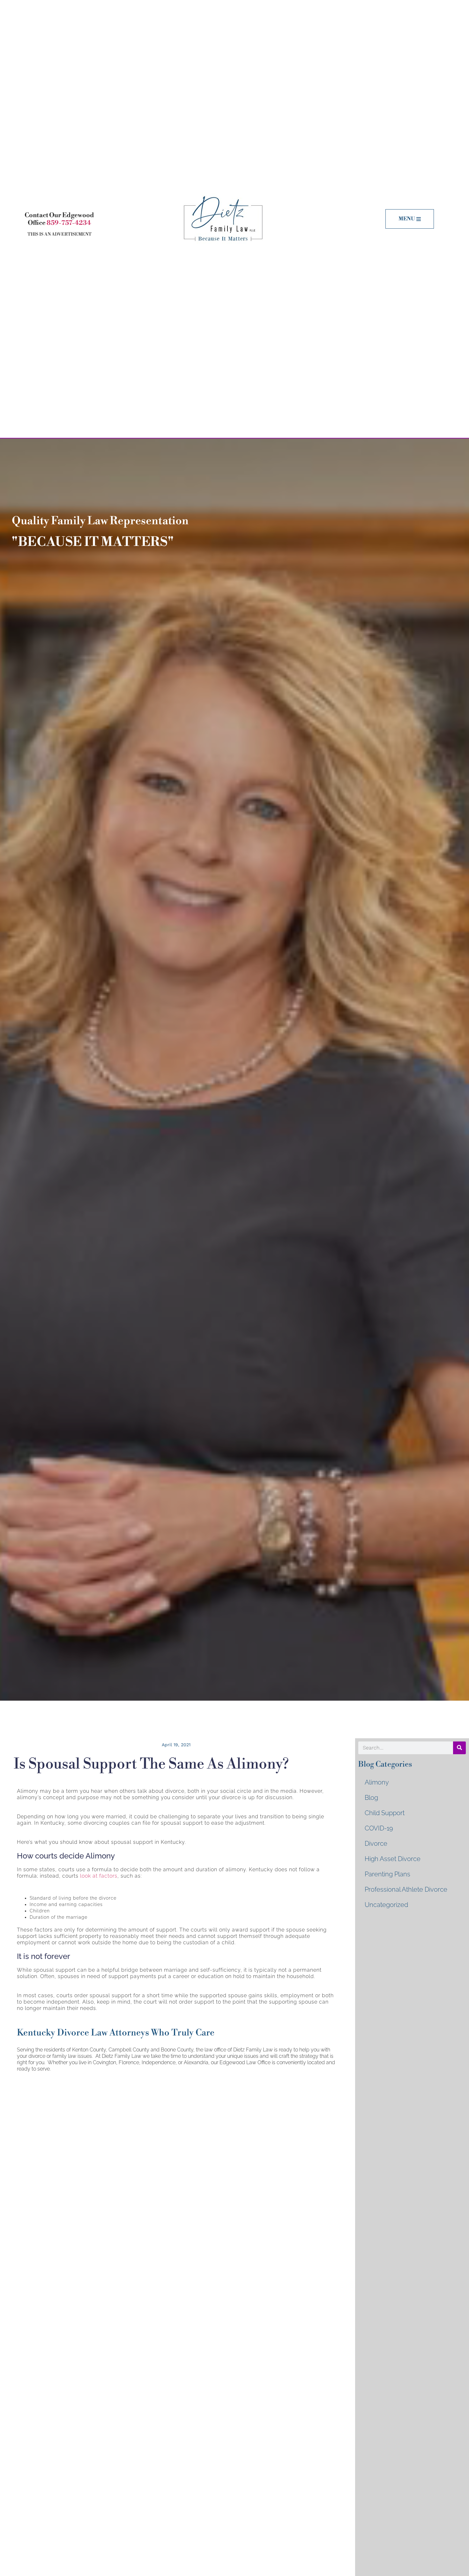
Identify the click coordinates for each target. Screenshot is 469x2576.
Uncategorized (386, 1905)
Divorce (376, 1844)
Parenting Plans (387, 1874)
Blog (371, 1798)
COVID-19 (379, 1828)
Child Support (385, 1813)
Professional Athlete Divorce (406, 1889)
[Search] (459, 1748)
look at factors (99, 1876)
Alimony (377, 1782)
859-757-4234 (69, 223)
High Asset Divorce (393, 1859)
